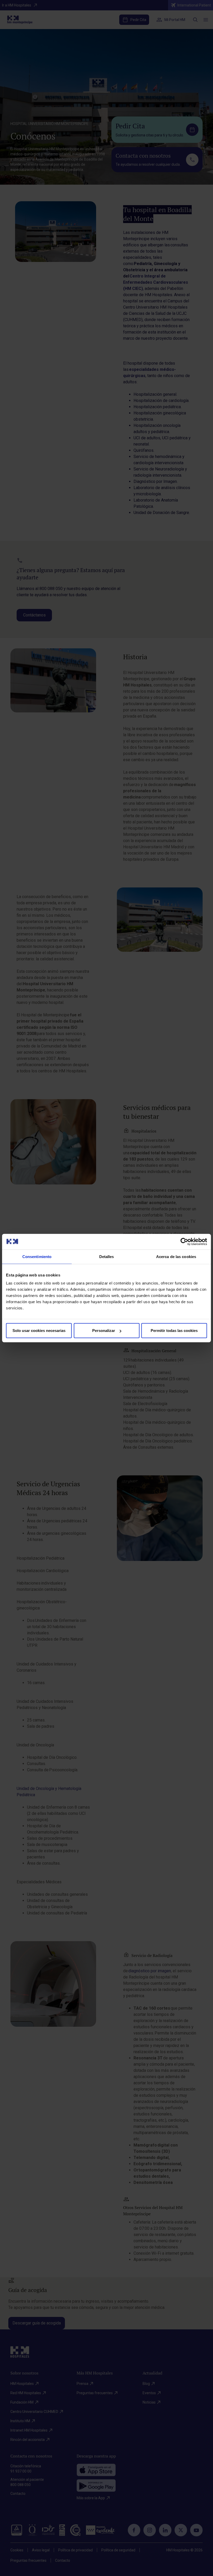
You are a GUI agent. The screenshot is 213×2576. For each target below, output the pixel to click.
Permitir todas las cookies (174, 1331)
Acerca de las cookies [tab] (176, 1256)
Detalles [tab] (107, 1256)
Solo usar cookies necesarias (39, 1331)
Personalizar (104, 1331)
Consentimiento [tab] (37, 1256)
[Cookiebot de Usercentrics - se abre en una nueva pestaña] (184, 1241)
